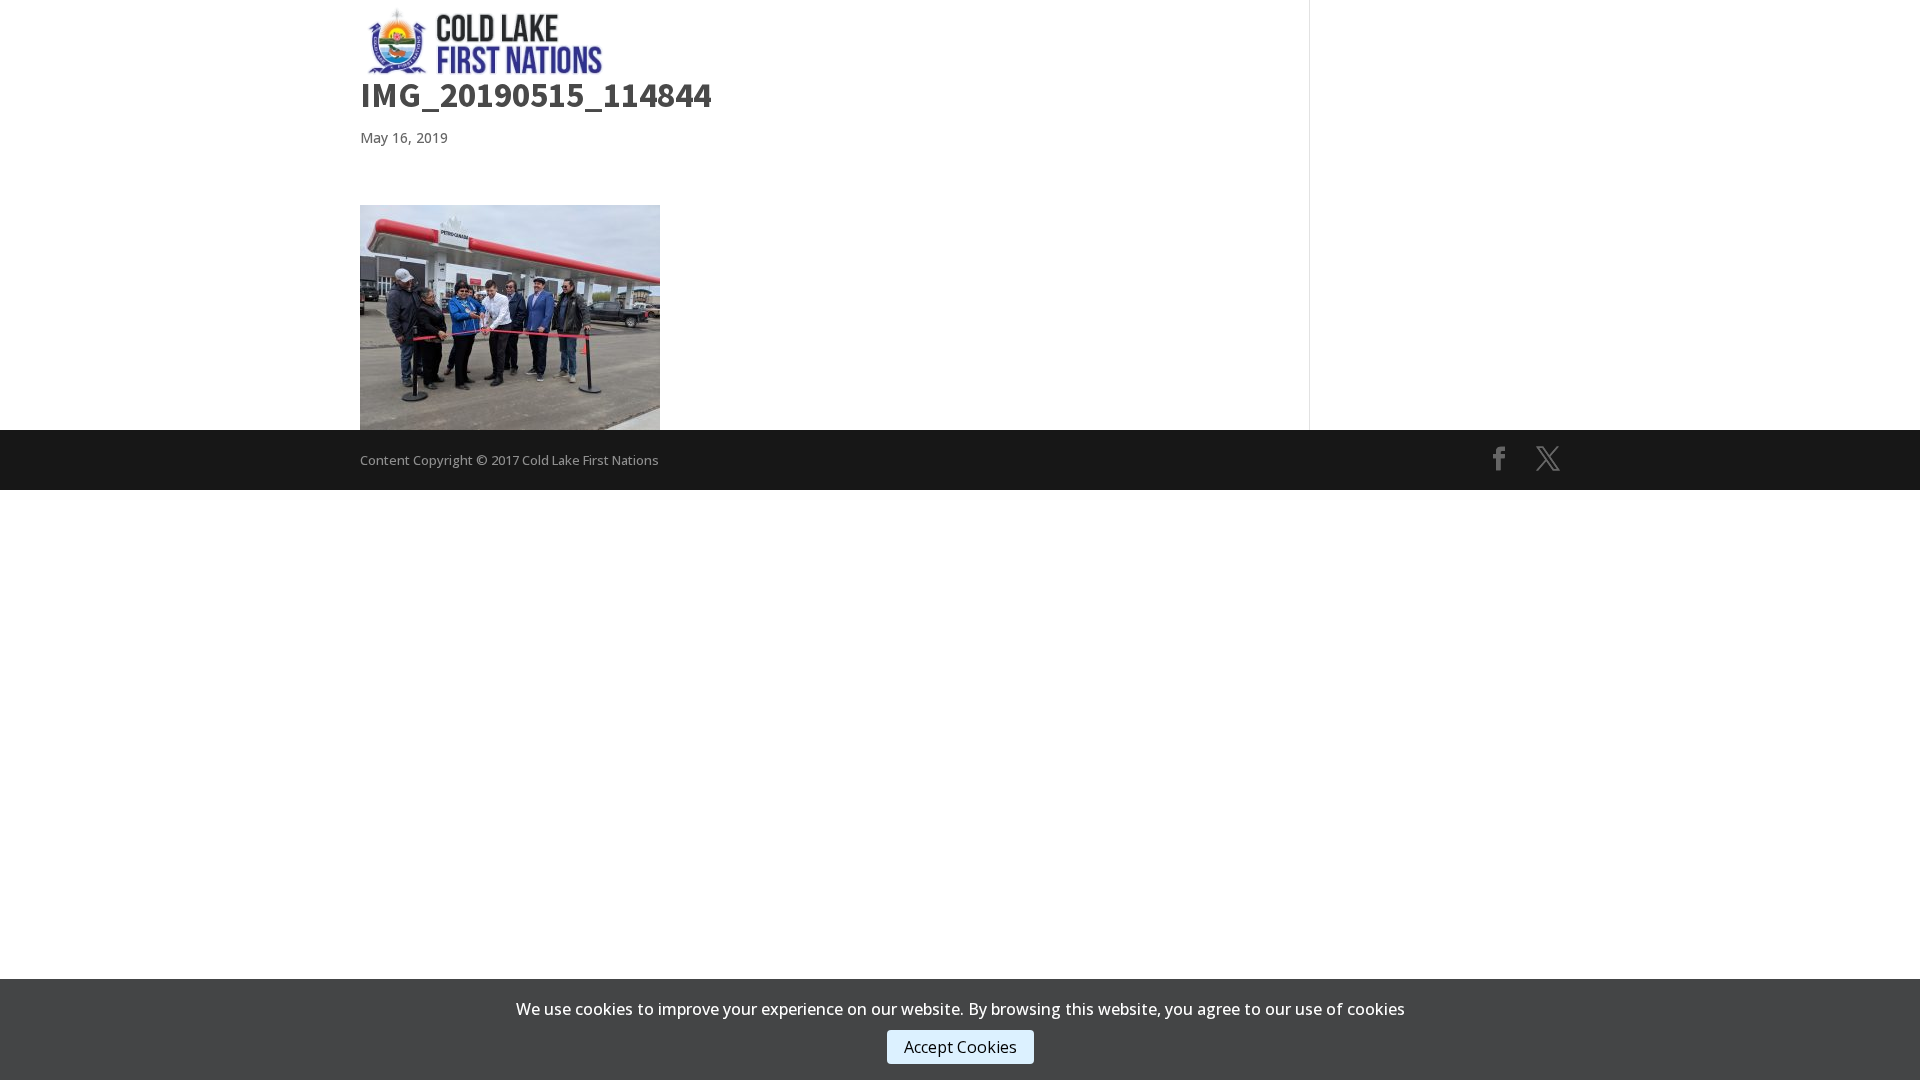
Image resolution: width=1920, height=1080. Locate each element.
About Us (1250, 39)
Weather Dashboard (1483, 39)
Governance (846, 39)
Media (1061, 39)
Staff (1346, 39)
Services (964, 39)
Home (757, 39)
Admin (1149, 39)
